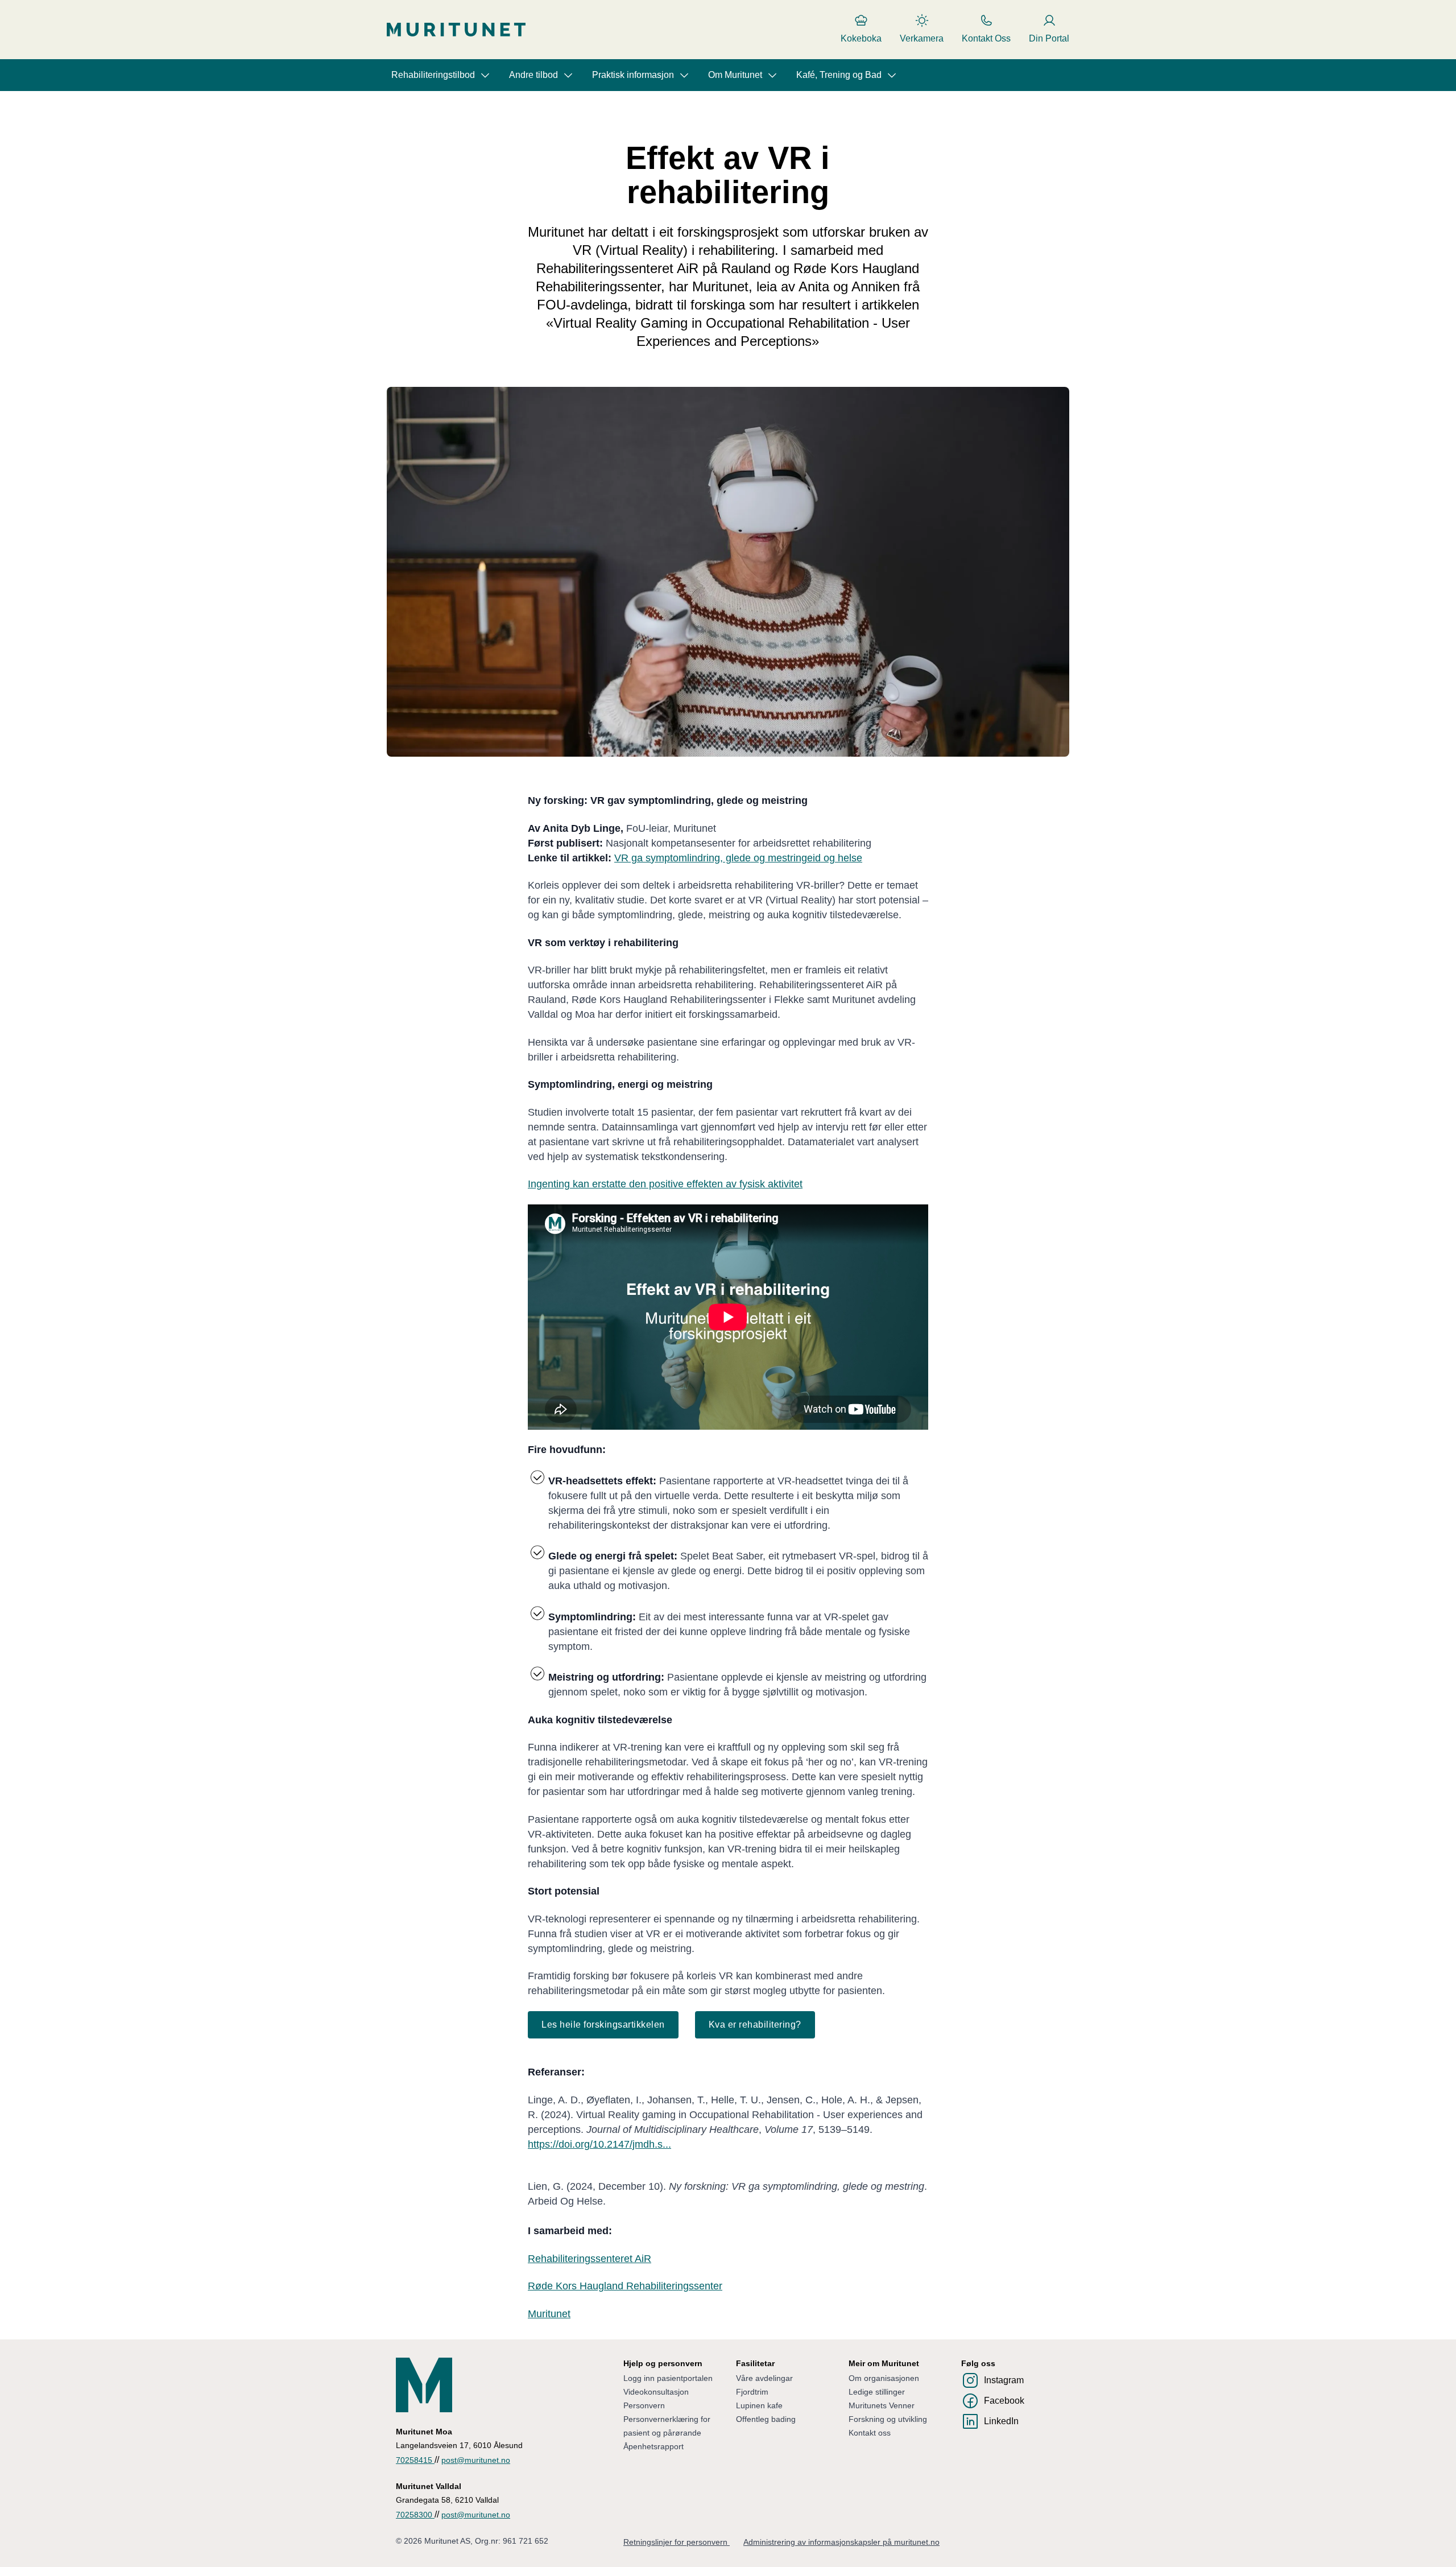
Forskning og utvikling (888, 2419)
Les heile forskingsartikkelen (603, 2025)
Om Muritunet (735, 75)
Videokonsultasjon (656, 2392)
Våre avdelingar (764, 2378)
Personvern (644, 2405)
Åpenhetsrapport (653, 2446)
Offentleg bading (766, 2419)
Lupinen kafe (759, 2405)
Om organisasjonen (884, 2378)
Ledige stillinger (877, 2392)
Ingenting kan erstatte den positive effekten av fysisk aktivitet (665, 1184)
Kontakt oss (870, 2433)
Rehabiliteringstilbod (433, 75)
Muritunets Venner (882, 2405)
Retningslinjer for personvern (677, 2542)
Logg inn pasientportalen (668, 2378)
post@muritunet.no (476, 2460)
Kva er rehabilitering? (755, 2025)
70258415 (415, 2460)
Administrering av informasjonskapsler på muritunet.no (841, 2542)
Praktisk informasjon (633, 75)
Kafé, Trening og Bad (839, 75)
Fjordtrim (752, 2392)
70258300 (415, 2515)
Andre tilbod (533, 75)
